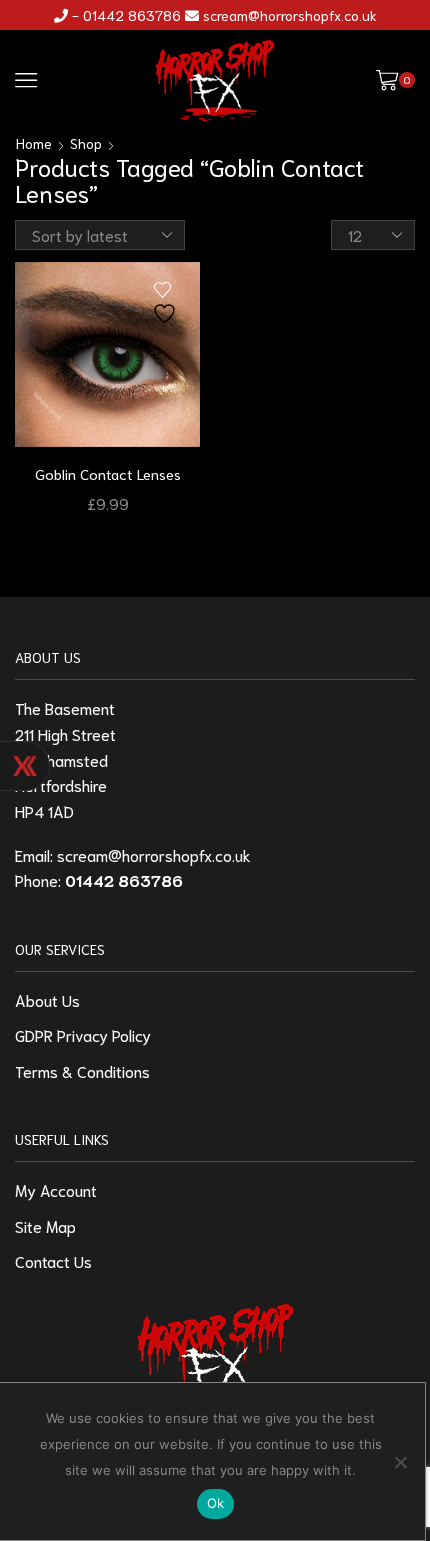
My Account (56, 1189)
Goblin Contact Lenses (108, 473)
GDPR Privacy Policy (83, 1034)
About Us (47, 999)
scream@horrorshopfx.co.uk (290, 15)
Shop (86, 143)
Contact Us (53, 1260)
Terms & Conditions (82, 1070)
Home (34, 143)
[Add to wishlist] (167, 303)
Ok (216, 1503)
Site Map (45, 1225)
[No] (400, 1462)
